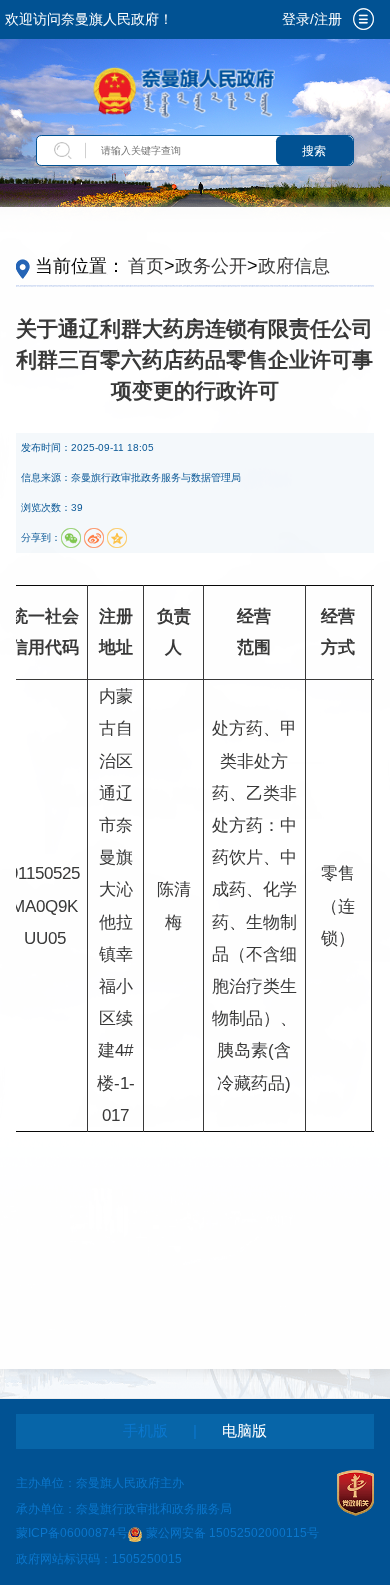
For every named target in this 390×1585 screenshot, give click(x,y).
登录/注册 (312, 19)
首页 (146, 266)
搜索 (314, 151)
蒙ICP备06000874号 (72, 1533)
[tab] (364, 19)
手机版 (145, 1431)
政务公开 (211, 266)
